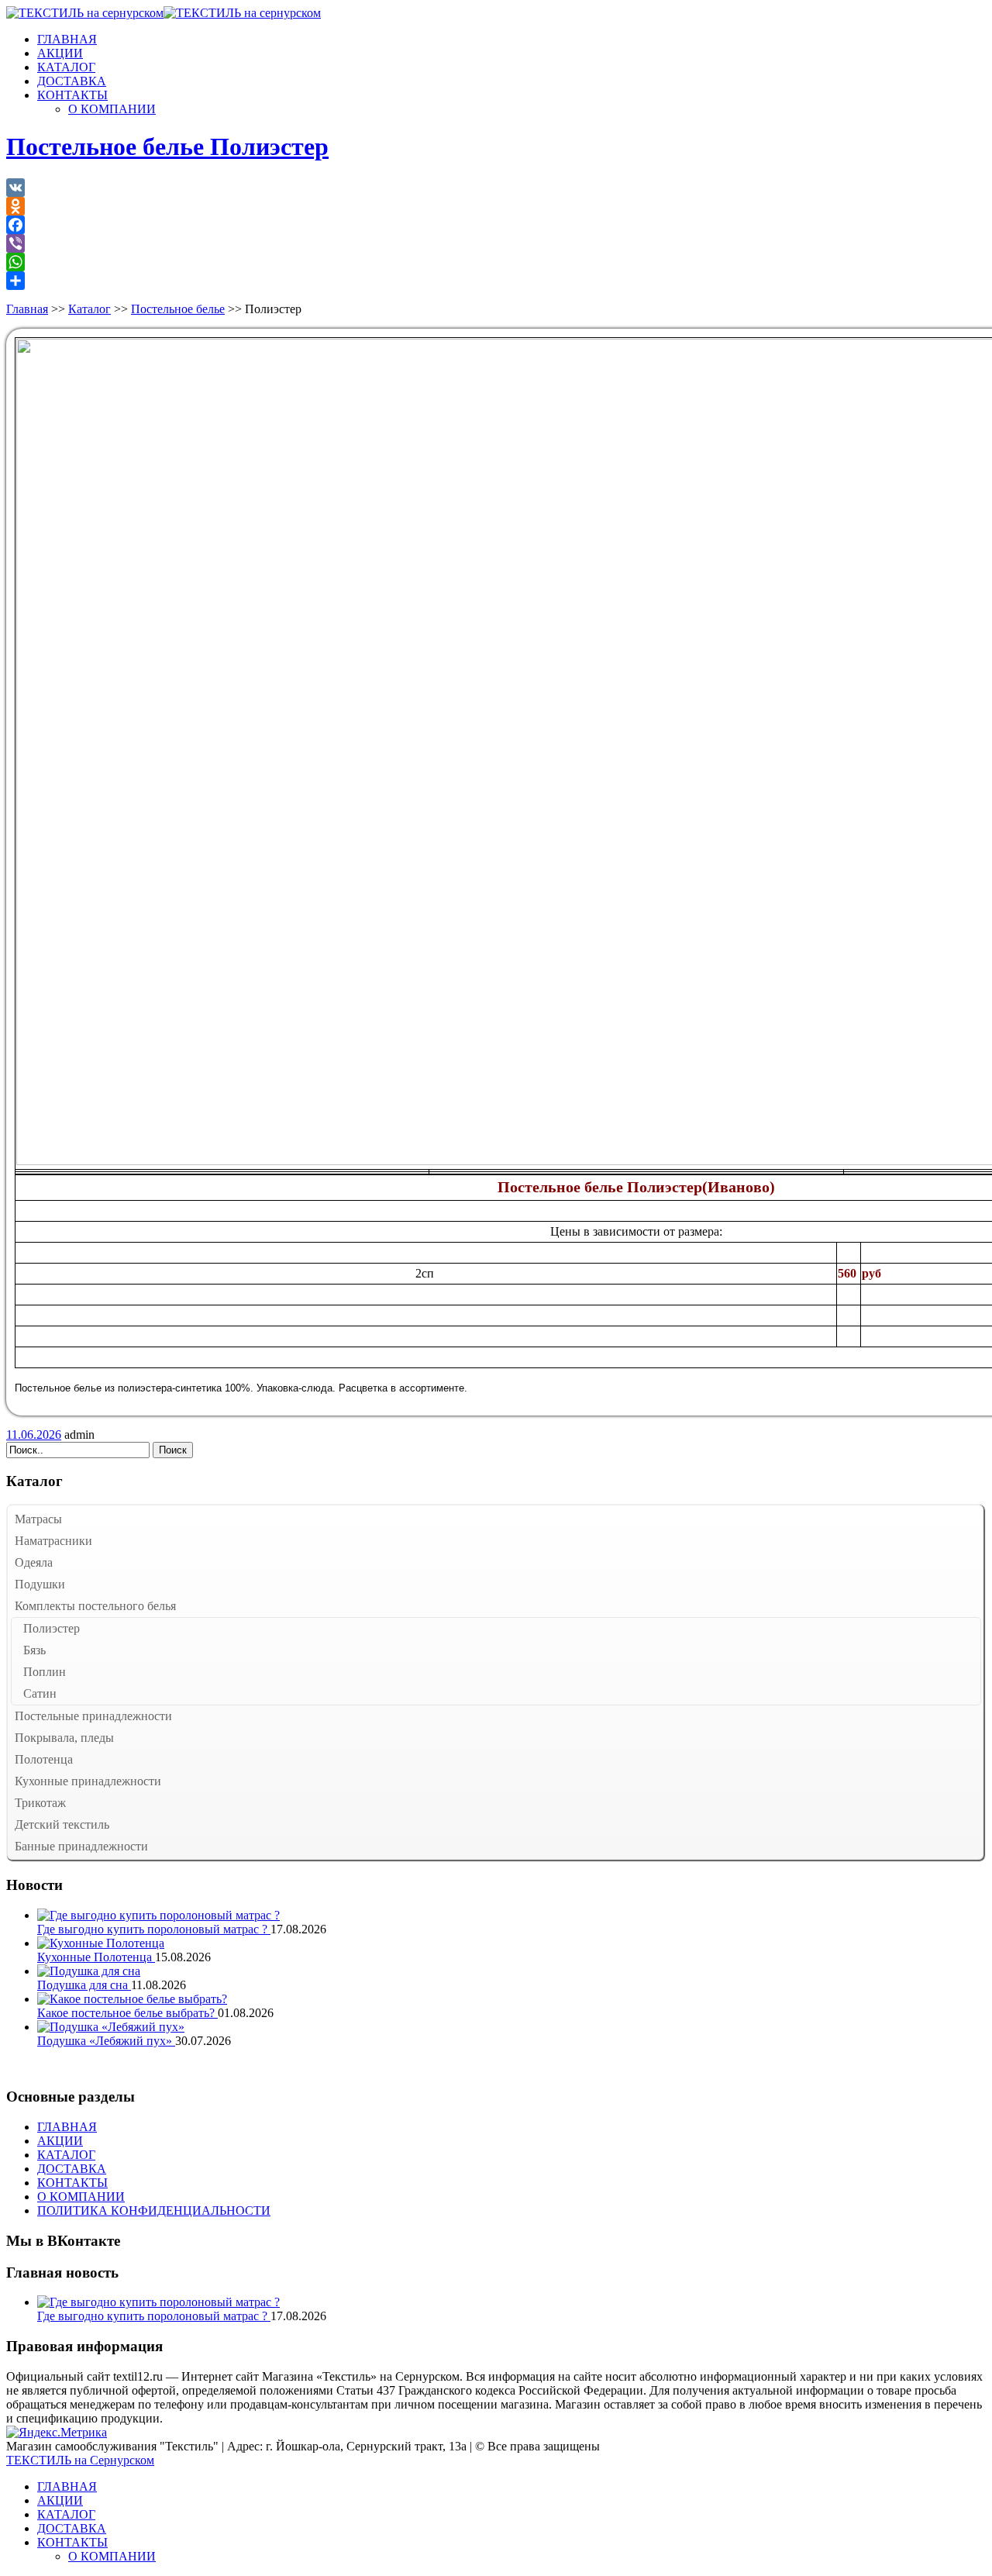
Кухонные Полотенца (96, 1957)
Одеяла (34, 1562)
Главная (27, 309)
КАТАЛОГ (66, 67)
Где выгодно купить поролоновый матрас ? (154, 1929)
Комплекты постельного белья (95, 1606)
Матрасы (38, 1519)
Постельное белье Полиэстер (167, 147)
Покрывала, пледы (64, 1738)
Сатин (40, 1693)
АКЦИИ (60, 53)
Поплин (45, 1672)
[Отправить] (496, 281)
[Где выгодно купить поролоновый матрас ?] (158, 1915)
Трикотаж (40, 1803)
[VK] (496, 188)
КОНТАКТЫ (72, 95)
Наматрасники (53, 1541)
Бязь (34, 1650)
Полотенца (44, 1759)
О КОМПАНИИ (112, 109)
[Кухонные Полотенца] (101, 1943)
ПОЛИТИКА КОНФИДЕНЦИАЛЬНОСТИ (154, 2210)
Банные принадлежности (81, 1846)
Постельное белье (178, 309)
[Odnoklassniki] (496, 206)
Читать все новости (58, 2067)
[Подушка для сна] (89, 1971)
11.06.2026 (34, 1435)
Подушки (40, 1584)
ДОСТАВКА (72, 81)
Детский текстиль (62, 1824)
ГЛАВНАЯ (67, 39)
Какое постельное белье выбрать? (127, 2013)
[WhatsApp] (496, 262)
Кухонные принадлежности (88, 1781)
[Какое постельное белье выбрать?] (132, 1999)
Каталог (90, 309)
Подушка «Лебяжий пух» (106, 2041)
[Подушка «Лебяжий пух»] (111, 2027)
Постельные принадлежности (93, 1716)
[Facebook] (496, 225)
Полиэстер (52, 1628)
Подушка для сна (84, 1985)
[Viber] (496, 243)
